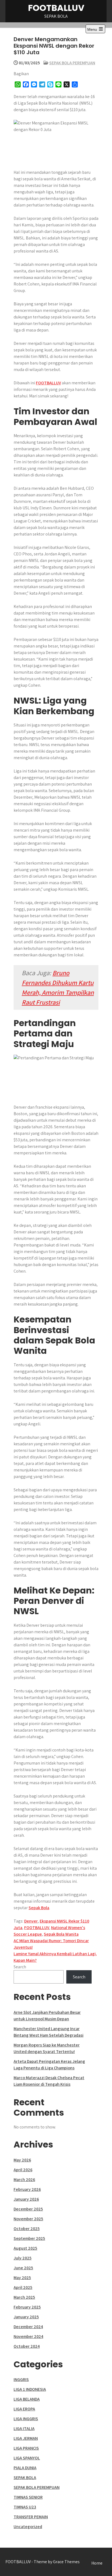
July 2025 (23, 2258)
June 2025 (23, 2268)
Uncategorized (28, 2527)
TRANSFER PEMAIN (31, 2517)
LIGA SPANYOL (27, 2458)
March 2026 (24, 2180)
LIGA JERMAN (26, 2438)
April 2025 (23, 2287)
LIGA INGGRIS (26, 2419)
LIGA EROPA (24, 2409)
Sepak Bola (39, 1908)
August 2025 (25, 2248)
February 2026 (27, 2189)
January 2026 (26, 2199)
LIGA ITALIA (24, 2429)
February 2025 (27, 2307)
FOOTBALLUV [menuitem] (48, 383)
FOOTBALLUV (56, 8)
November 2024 (28, 2336)
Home (97, 2563)
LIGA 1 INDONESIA (30, 2389)
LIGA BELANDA (27, 2399)
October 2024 (27, 2346)
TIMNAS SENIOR (28, 2497)
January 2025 (26, 2317)
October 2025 (27, 2229)
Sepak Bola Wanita (61, 1934)
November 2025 (28, 2219)
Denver (31, 1921)
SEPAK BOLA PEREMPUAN (72, 63)
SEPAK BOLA (25, 2478)
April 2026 (23, 2170)
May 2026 (22, 2160)
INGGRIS (21, 2379)
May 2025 (22, 2278)
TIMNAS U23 (25, 2507)
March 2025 (24, 2297)
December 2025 (28, 2209)
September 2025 (29, 2238)
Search (20, 1967)
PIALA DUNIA (25, 2468)
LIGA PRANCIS (26, 2448)
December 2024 (28, 2327)
